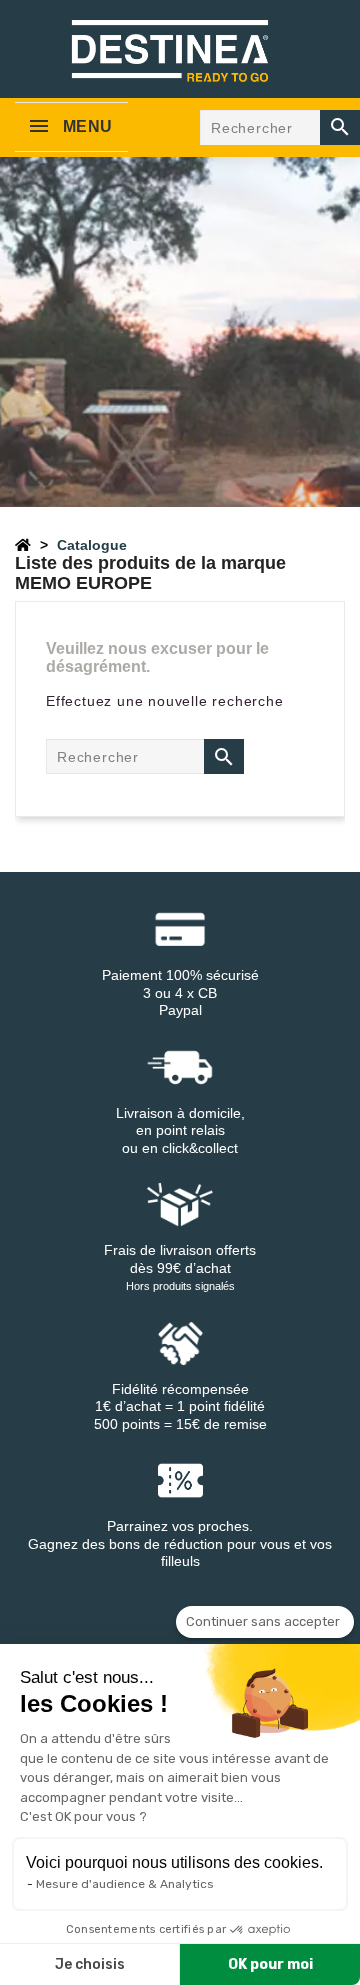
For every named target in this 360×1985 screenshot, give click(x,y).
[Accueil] (23, 545)
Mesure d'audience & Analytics (125, 1884)
